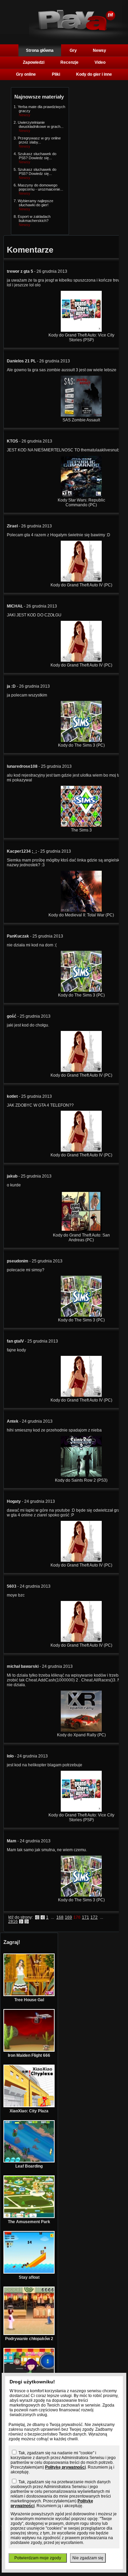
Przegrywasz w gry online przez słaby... (39, 140)
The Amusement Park (29, 2222)
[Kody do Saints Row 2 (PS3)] (81, 1476)
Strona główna (40, 50)
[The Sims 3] (81, 825)
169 (68, 1917)
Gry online (26, 74)
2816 (13, 1921)
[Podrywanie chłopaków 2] (29, 2334)
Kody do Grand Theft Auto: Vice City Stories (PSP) (81, 338)
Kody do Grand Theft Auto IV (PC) (81, 585)
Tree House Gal (29, 2000)
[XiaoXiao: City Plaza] (29, 2106)
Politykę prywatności (65, 2467)
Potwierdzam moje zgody (38, 2558)
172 (94, 1917)
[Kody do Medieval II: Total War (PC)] (81, 910)
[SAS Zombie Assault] (81, 415)
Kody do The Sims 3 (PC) (81, 745)
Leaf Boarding (29, 2166)
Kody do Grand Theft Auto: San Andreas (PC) (81, 1238)
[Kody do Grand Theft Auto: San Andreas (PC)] (81, 1230)
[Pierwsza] (37, 1917)
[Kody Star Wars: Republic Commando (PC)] (81, 495)
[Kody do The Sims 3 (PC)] (81, 740)
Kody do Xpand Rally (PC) (81, 1735)
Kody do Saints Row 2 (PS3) (81, 1480)
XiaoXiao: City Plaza (29, 2111)
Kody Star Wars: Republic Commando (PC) (81, 503)
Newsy (99, 50)
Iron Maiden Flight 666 (29, 2055)
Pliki (56, 74)
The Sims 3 (81, 830)
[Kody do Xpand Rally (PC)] (81, 1730)
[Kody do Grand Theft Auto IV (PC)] (81, 580)
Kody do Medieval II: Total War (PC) (81, 915)
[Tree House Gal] (29, 1995)
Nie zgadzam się (88, 2558)
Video (100, 62)
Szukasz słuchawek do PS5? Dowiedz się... (37, 156)
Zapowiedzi (34, 62)
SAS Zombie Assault (81, 420)
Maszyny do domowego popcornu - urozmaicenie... (40, 187)
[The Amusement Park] (29, 2217)
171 (86, 1917)
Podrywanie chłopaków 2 (29, 2339)
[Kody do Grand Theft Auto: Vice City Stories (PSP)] (81, 330)
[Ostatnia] (27, 1921)
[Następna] (21, 1921)
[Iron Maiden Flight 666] (29, 2050)
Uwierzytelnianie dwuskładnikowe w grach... (41, 124)
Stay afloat (29, 2277)
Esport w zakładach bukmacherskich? (34, 219)
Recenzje (69, 62)
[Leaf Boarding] (29, 2161)
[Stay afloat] (29, 2272)
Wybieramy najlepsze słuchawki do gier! (35, 203)
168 (60, 1917)
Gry (73, 50)
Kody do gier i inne (94, 74)
